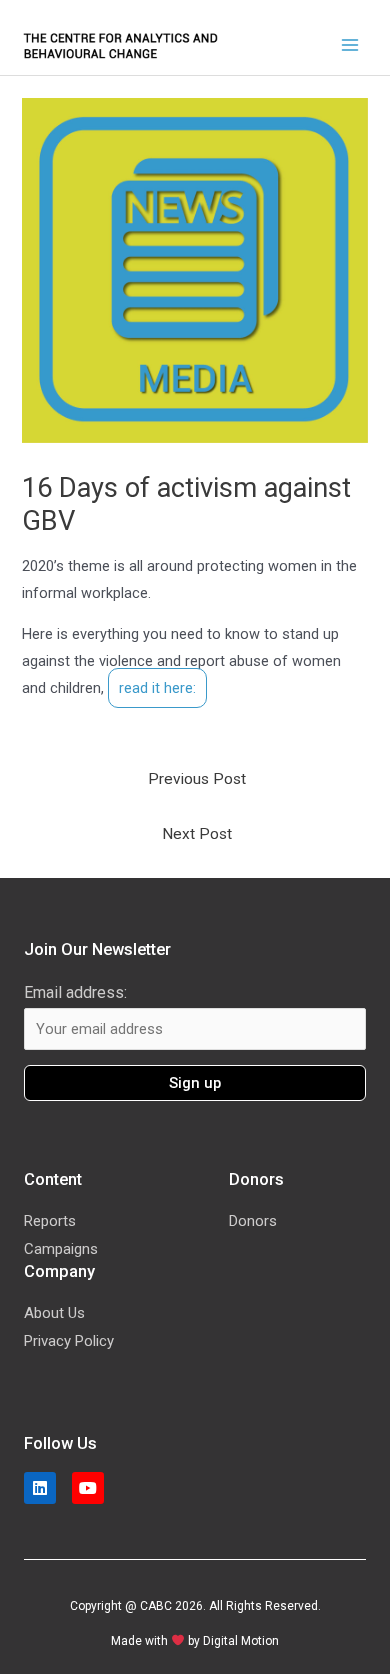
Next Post (197, 834)
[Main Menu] (350, 45)
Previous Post (197, 779)
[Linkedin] (40, 1488)
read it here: (157, 688)
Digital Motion (241, 1641)
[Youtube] (88, 1488)
